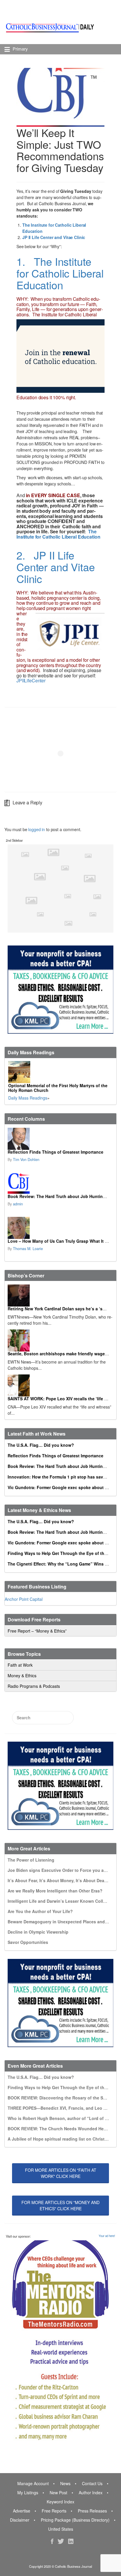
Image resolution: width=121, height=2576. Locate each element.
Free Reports (54, 2511)
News (65, 2483)
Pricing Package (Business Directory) (75, 2520)
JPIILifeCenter (31, 680)
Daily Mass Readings (28, 1098)
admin (18, 1204)
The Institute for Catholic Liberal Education (58, 534)
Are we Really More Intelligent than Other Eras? (55, 1891)
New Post (58, 2493)
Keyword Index (60, 2502)
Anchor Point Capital (24, 1599)
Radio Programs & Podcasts (34, 1686)
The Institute (45, 314)
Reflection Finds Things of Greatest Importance (56, 1152)
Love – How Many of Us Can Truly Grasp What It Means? (64, 1241)
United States (61, 2529)
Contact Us (92, 2483)
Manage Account (33, 2483)
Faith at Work (20, 1665)
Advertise (22, 2511)
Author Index (91, 2493)
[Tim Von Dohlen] (60, 1139)
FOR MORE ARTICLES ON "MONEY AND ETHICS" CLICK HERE (60, 2205)
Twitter (61, 2541)
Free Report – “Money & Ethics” (37, 1631)
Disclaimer (20, 2520)
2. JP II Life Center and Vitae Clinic (56, 567)
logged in (37, 829)
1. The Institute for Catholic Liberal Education (60, 273)
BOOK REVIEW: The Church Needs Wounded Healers (60, 2129)
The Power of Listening (31, 1860)
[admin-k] (60, 1183)
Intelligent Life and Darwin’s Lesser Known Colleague (62, 1901)
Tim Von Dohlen (26, 1160)
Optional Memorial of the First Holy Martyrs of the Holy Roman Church (58, 1088)
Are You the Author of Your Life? (40, 1911)
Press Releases (92, 2511)
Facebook (52, 2541)
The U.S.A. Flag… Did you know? (41, 1445)
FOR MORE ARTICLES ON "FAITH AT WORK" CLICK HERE (61, 2173)
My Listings (28, 2493)
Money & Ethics (22, 1675)
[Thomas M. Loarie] (60, 1228)
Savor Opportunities (28, 1942)
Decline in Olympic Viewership (38, 1932)
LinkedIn (71, 2541)
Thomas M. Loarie (28, 1249)
